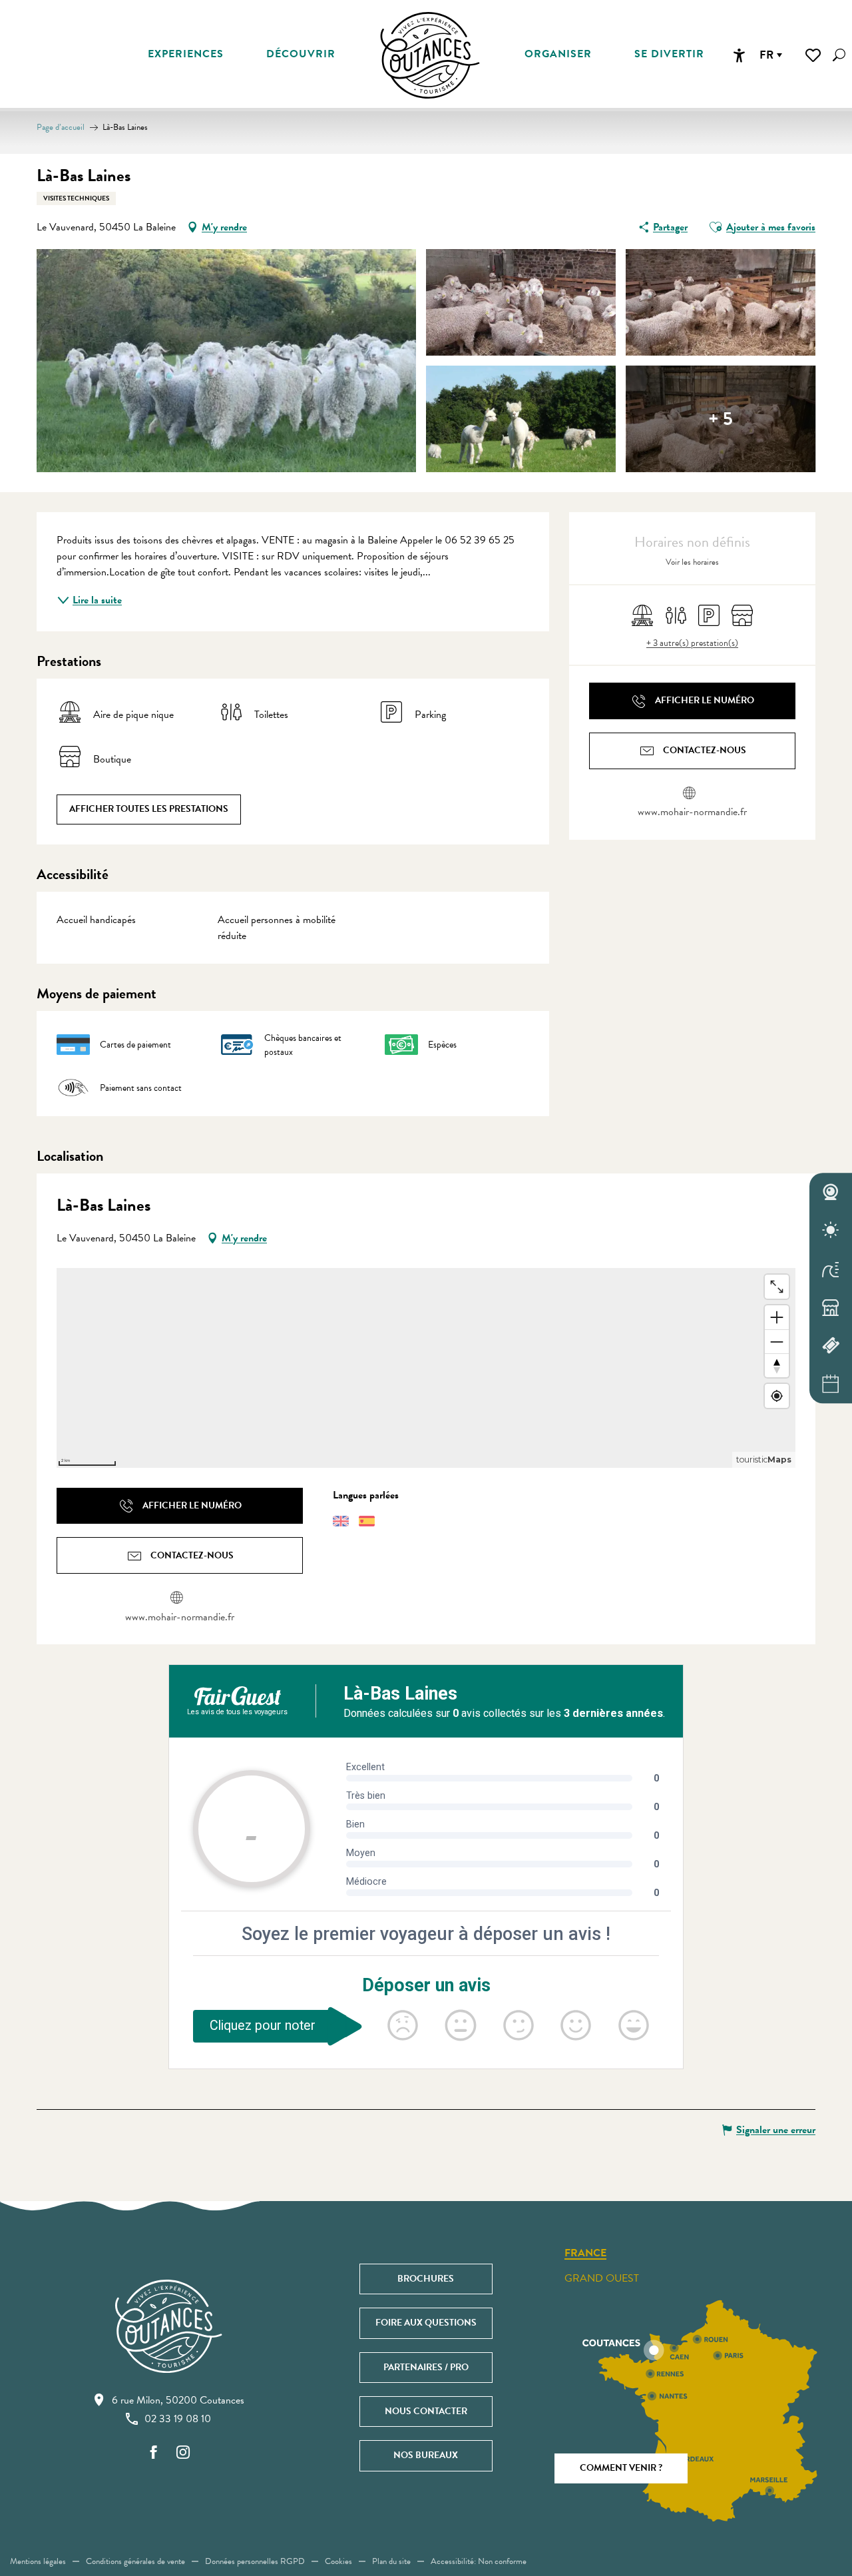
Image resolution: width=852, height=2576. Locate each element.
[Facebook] (154, 2453)
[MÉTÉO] (831, 1231)
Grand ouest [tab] (602, 2278)
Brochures (426, 2279)
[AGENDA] (831, 1384)
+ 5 (721, 419)
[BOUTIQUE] (831, 1307)
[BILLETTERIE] (831, 1346)
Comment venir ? (621, 2468)
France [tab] (585, 2254)
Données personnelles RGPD (255, 2561)
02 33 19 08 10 (178, 2419)
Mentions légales (38, 2561)
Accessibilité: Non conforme (479, 2561)
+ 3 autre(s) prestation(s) (692, 643)
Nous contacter (426, 2411)
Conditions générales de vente (135, 2561)
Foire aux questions (426, 2323)
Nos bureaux (426, 2455)
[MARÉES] (831, 1269)
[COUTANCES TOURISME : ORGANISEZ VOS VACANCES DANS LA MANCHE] (430, 55)
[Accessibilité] (739, 55)
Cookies (338, 2561)
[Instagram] (183, 2453)
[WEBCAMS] (831, 1192)
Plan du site (391, 2561)
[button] (839, 55)
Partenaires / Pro (426, 2367)
